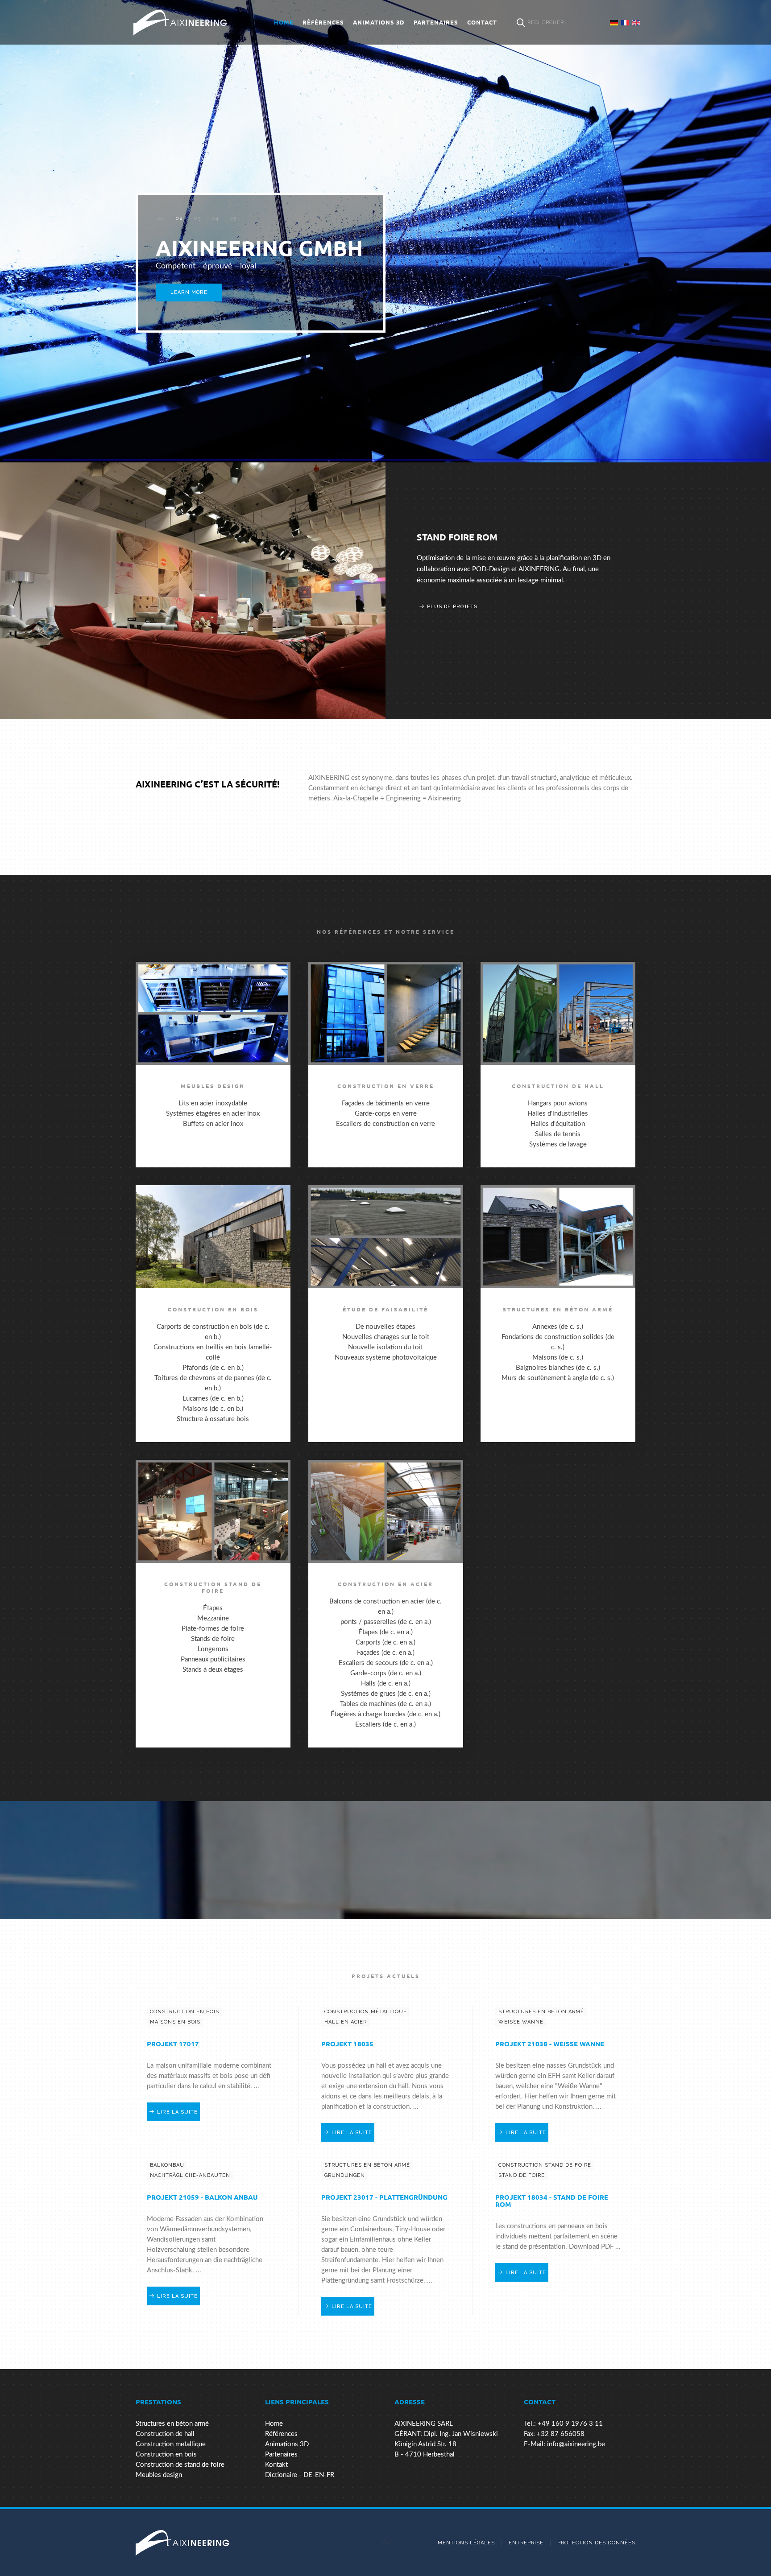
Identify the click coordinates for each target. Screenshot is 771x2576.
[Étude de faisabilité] (386, 1314)
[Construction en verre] (386, 1065)
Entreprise (526, 2543)
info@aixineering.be (576, 2444)
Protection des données (596, 2543)
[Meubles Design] (213, 1065)
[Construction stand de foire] (213, 1604)
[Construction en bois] (213, 1314)
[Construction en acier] (386, 1604)
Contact (482, 22)
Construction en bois (166, 2454)
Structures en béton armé (172, 2424)
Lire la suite (177, 2112)
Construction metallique (171, 2444)
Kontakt (276, 2465)
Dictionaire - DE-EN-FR (300, 2475)
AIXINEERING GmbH (161, 218)
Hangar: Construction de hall (493, 537)
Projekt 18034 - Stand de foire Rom (552, 2201)
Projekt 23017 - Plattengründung (384, 2197)
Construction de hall (165, 2434)
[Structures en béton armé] (558, 1314)
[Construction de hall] (558, 1065)
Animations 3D (379, 22)
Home (284, 22)
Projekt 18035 (347, 2044)
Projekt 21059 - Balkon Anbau (202, 2197)
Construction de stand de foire (180, 2465)
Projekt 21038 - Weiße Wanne (550, 2044)
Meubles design (159, 2475)
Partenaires (436, 22)
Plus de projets (452, 596)
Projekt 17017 (173, 2044)
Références (323, 22)
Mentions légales (466, 2543)
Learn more (189, 292)
